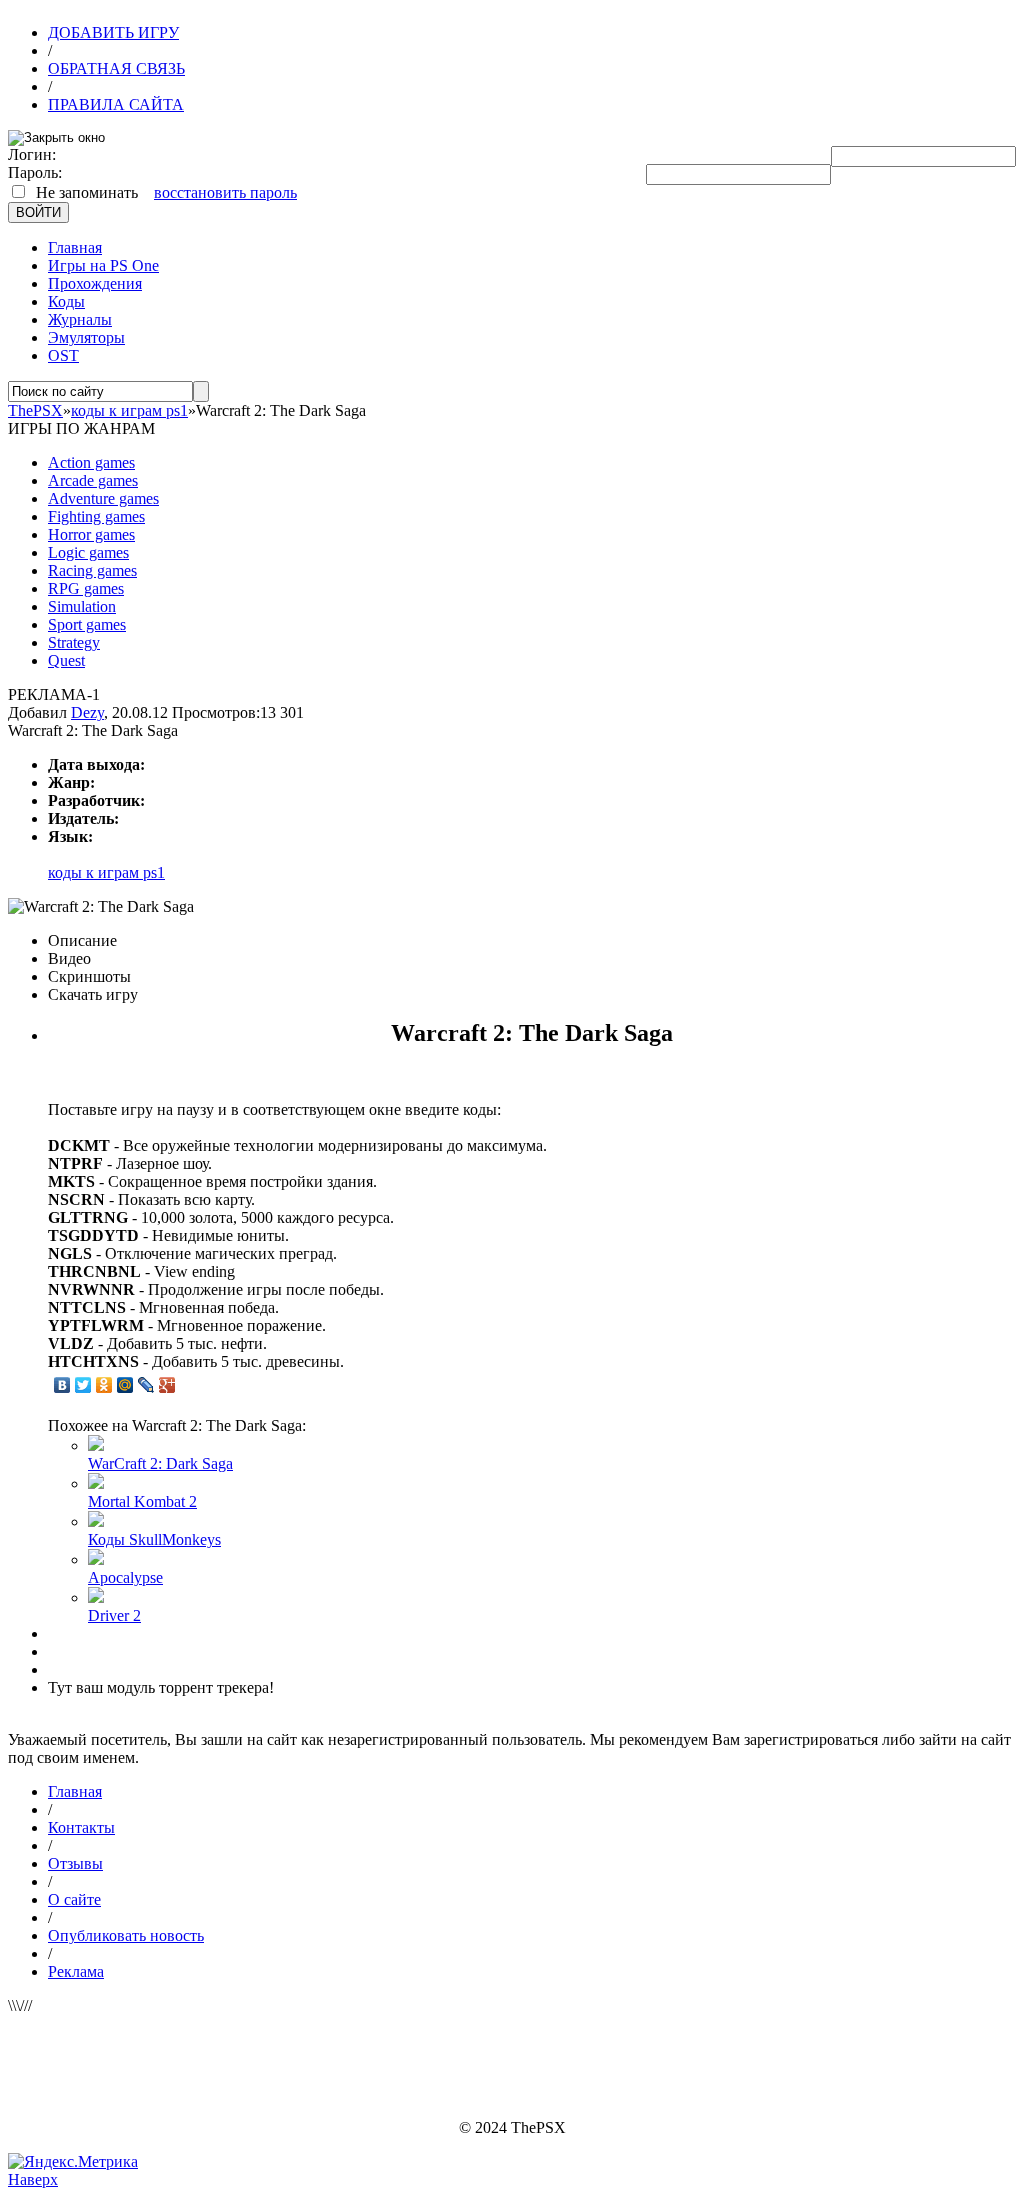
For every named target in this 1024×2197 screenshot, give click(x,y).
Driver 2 (114, 1615)
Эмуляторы (86, 337)
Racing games (92, 570)
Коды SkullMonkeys (154, 1539)
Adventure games (103, 498)
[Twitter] (83, 1385)
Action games (91, 462)
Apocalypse (125, 1577)
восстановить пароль (225, 192)
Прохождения (95, 283)
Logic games (88, 552)
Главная (75, 247)
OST (63, 355)
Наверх (33, 2179)
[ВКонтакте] (62, 1385)
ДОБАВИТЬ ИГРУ (113, 32)
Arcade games (93, 480)
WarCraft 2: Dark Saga (160, 1463)
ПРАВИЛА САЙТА (116, 104)
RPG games (86, 588)
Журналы (80, 319)
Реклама (76, 1971)
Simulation (82, 606)
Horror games (91, 534)
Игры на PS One (103, 265)
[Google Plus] (167, 1385)
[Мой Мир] (125, 1385)
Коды (66, 301)
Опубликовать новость (126, 1935)
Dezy (87, 712)
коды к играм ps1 (106, 872)
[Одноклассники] (104, 1385)
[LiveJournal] (146, 1385)
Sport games (87, 624)
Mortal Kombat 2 (142, 1501)
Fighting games (96, 516)
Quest (66, 660)
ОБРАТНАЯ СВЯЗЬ (116, 68)
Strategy (74, 642)
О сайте (74, 1899)
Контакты (81, 1827)
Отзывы (75, 1863)
